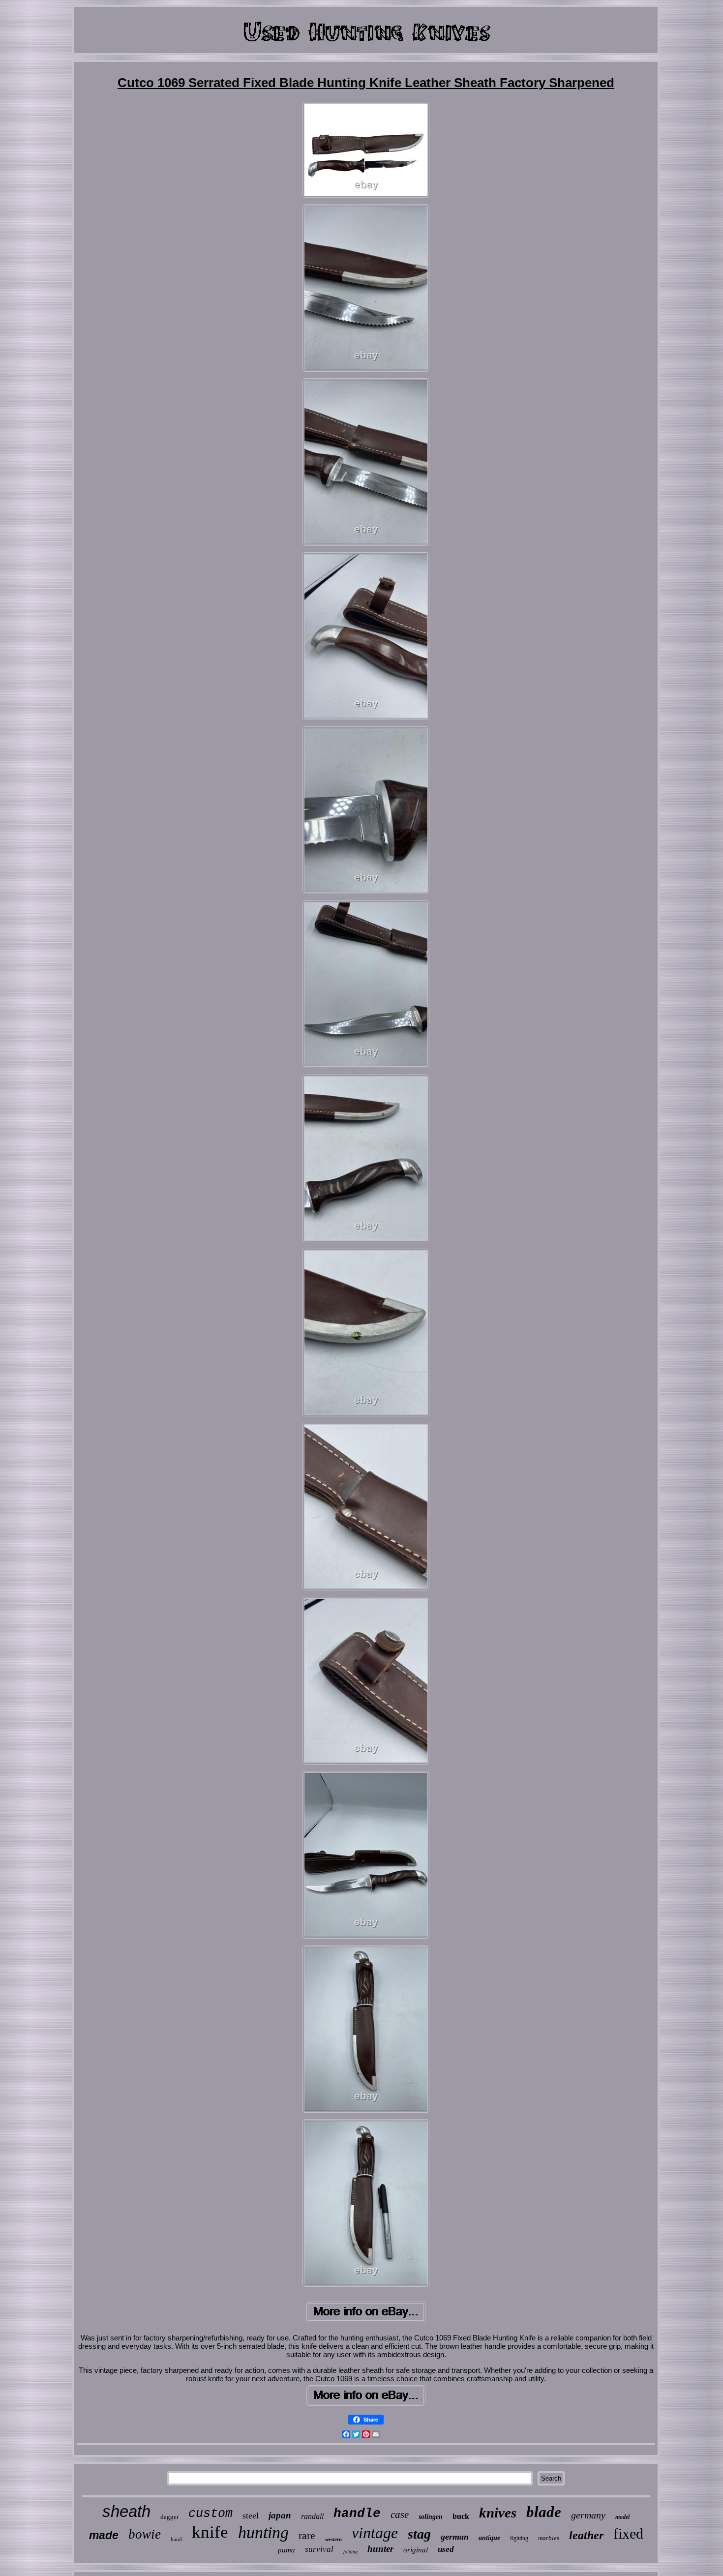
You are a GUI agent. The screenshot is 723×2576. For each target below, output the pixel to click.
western (333, 2539)
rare (307, 2535)
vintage (375, 2533)
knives (498, 2513)
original (416, 2550)
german (455, 2537)
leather (586, 2535)
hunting (263, 2532)
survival (319, 2549)
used (446, 2549)
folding (350, 2552)
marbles (549, 2538)
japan (280, 2515)
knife (210, 2532)
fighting (519, 2538)
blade (544, 2512)
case (400, 2515)
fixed (628, 2533)
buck (461, 2516)
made (104, 2535)
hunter (380, 2549)
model (622, 2517)
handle (357, 2514)
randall (312, 2516)
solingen (431, 2517)
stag (419, 2534)
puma (286, 2550)
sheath (126, 2511)
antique (489, 2538)
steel (251, 2516)
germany (588, 2515)
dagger (169, 2517)
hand (176, 2539)
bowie (145, 2534)
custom (211, 2514)
